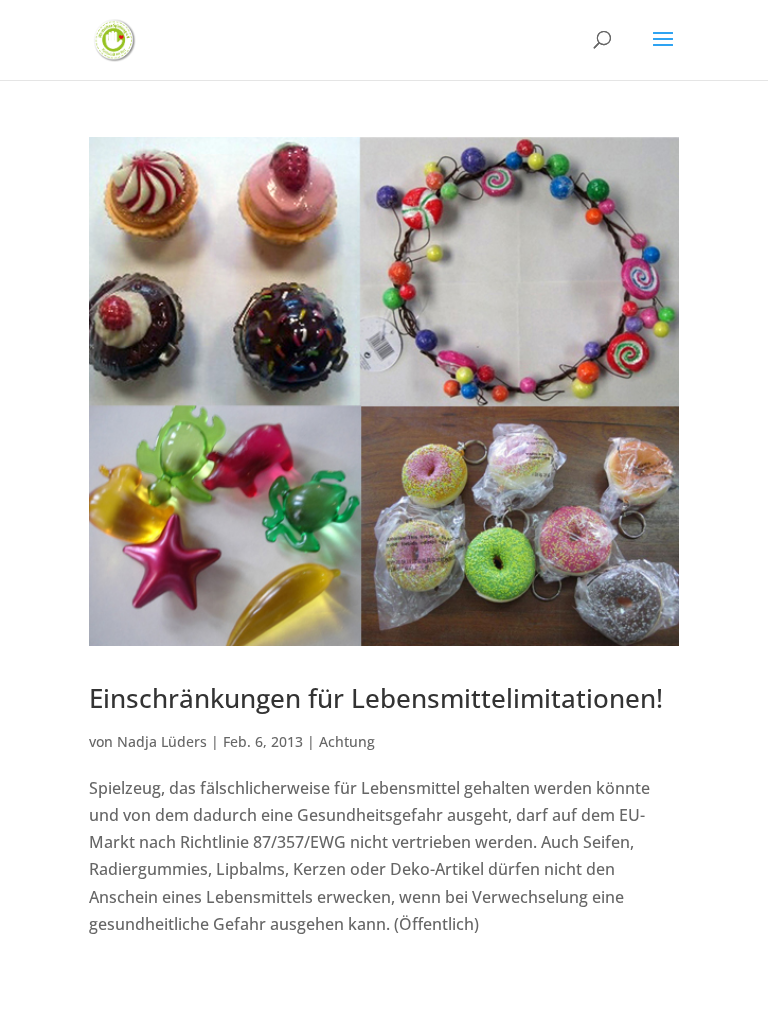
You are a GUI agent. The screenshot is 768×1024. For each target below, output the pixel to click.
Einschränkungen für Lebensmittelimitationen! (376, 698)
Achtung (347, 741)
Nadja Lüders (162, 741)
